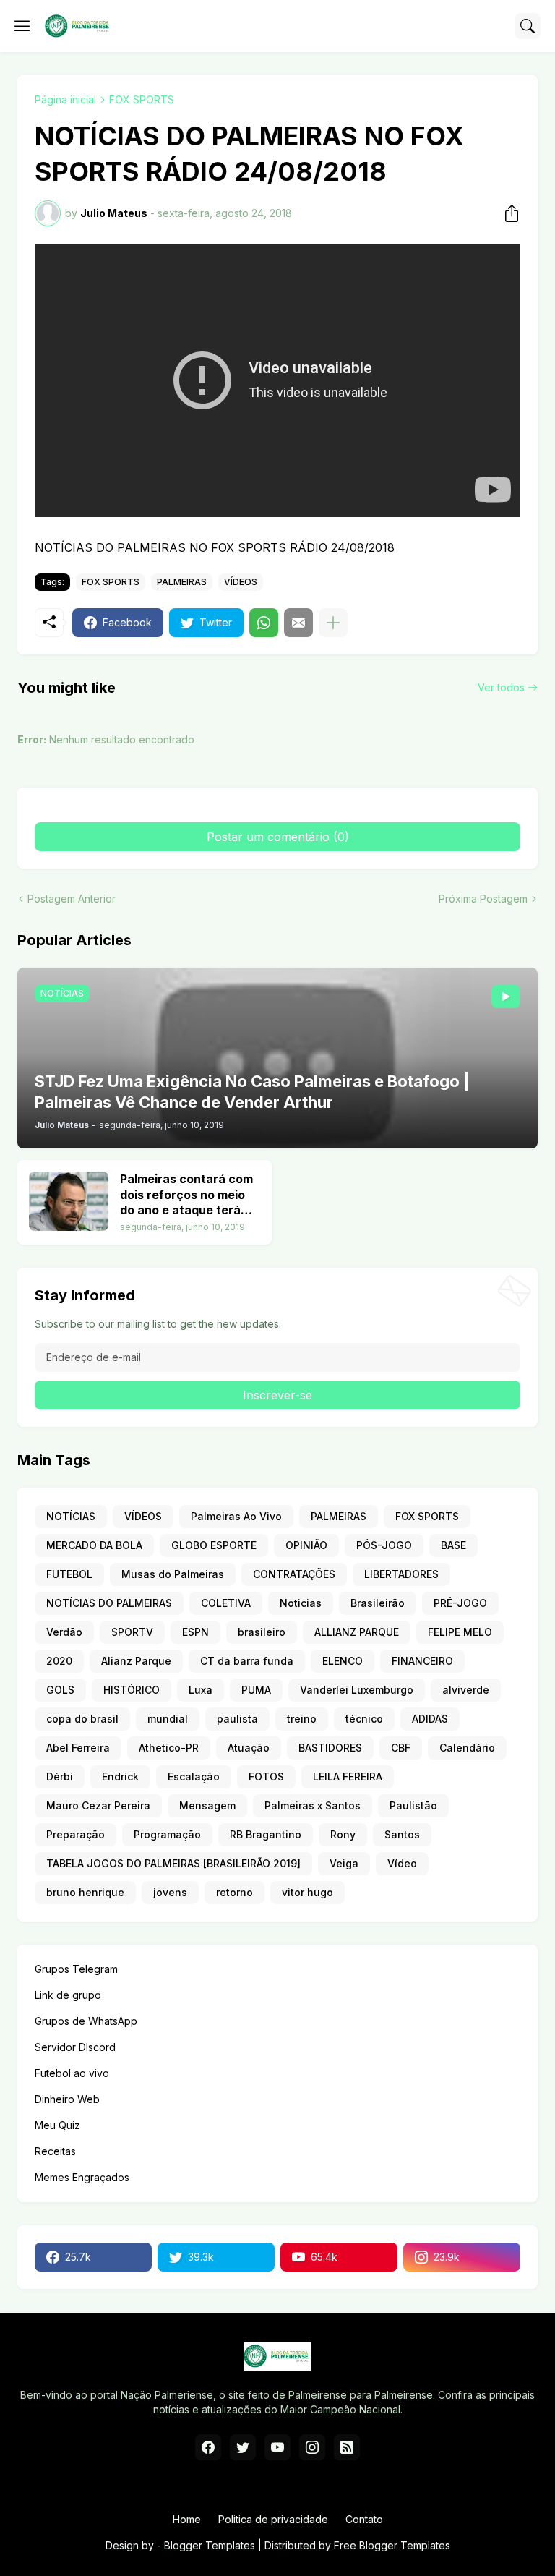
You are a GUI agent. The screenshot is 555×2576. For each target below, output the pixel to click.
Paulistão (413, 1805)
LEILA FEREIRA (348, 1777)
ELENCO (343, 1661)
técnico (364, 1719)
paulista (237, 1719)
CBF (401, 1748)
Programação (167, 1834)
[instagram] (312, 2447)
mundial (168, 1719)
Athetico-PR (169, 1748)
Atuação (249, 1748)
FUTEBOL (69, 1574)
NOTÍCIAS (71, 1516)
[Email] (298, 623)
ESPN (195, 1632)
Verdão (64, 1632)
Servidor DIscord (75, 2047)
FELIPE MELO (460, 1632)
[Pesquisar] (528, 26)
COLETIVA (226, 1603)
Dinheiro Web (67, 2099)
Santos (402, 1834)
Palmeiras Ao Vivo (236, 1516)
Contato (364, 2519)
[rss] (347, 2447)
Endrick (120, 1777)
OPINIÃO (306, 1545)
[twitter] (243, 2447)
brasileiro (262, 1632)
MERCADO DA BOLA (94, 1545)
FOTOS (266, 1777)
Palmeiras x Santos (313, 1805)
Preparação (76, 1834)
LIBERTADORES (401, 1574)
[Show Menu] (22, 26)
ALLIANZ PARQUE (357, 1632)
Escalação (194, 1777)
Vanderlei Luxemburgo (357, 1690)
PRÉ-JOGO (460, 1603)
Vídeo (402, 1863)
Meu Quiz (57, 2125)
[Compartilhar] (507, 213)
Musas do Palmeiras (173, 1574)
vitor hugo (307, 1892)
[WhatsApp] (264, 623)
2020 (59, 1661)
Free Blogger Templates (392, 2545)
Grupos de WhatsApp (86, 2021)
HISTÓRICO (132, 1690)
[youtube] (277, 2447)
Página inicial (65, 99)
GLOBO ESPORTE (214, 1545)
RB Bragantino (266, 1834)
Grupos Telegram (76, 1969)
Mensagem (207, 1805)
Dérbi (60, 1777)
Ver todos (501, 687)
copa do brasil (82, 1719)
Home (187, 2519)
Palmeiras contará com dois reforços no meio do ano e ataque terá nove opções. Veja (186, 1195)
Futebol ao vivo (72, 2073)
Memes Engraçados (82, 2177)
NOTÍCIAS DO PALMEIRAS (109, 1603)
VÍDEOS (241, 582)
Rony (343, 1834)
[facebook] (208, 2447)
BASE (453, 1545)
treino (302, 1719)
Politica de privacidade (273, 2519)
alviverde (466, 1690)
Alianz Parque (136, 1661)
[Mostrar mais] (333, 623)
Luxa (201, 1690)
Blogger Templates (210, 2545)
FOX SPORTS (142, 99)
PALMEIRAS (182, 582)
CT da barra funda (247, 1661)
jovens (170, 1892)
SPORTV (132, 1632)
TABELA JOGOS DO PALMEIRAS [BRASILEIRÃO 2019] (173, 1863)
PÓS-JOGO (384, 1545)
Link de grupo (68, 1995)
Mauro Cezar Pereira (98, 1805)
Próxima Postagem (483, 899)
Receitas (55, 2151)
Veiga (344, 1863)
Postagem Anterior (72, 899)
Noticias (301, 1603)
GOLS (60, 1690)
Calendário (467, 1748)
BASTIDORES (330, 1748)
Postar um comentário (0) (278, 837)
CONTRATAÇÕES (294, 1574)
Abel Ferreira (78, 1748)
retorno (235, 1892)
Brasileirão (378, 1603)
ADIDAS (430, 1719)
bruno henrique (85, 1892)
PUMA (256, 1690)
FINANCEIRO (422, 1661)
